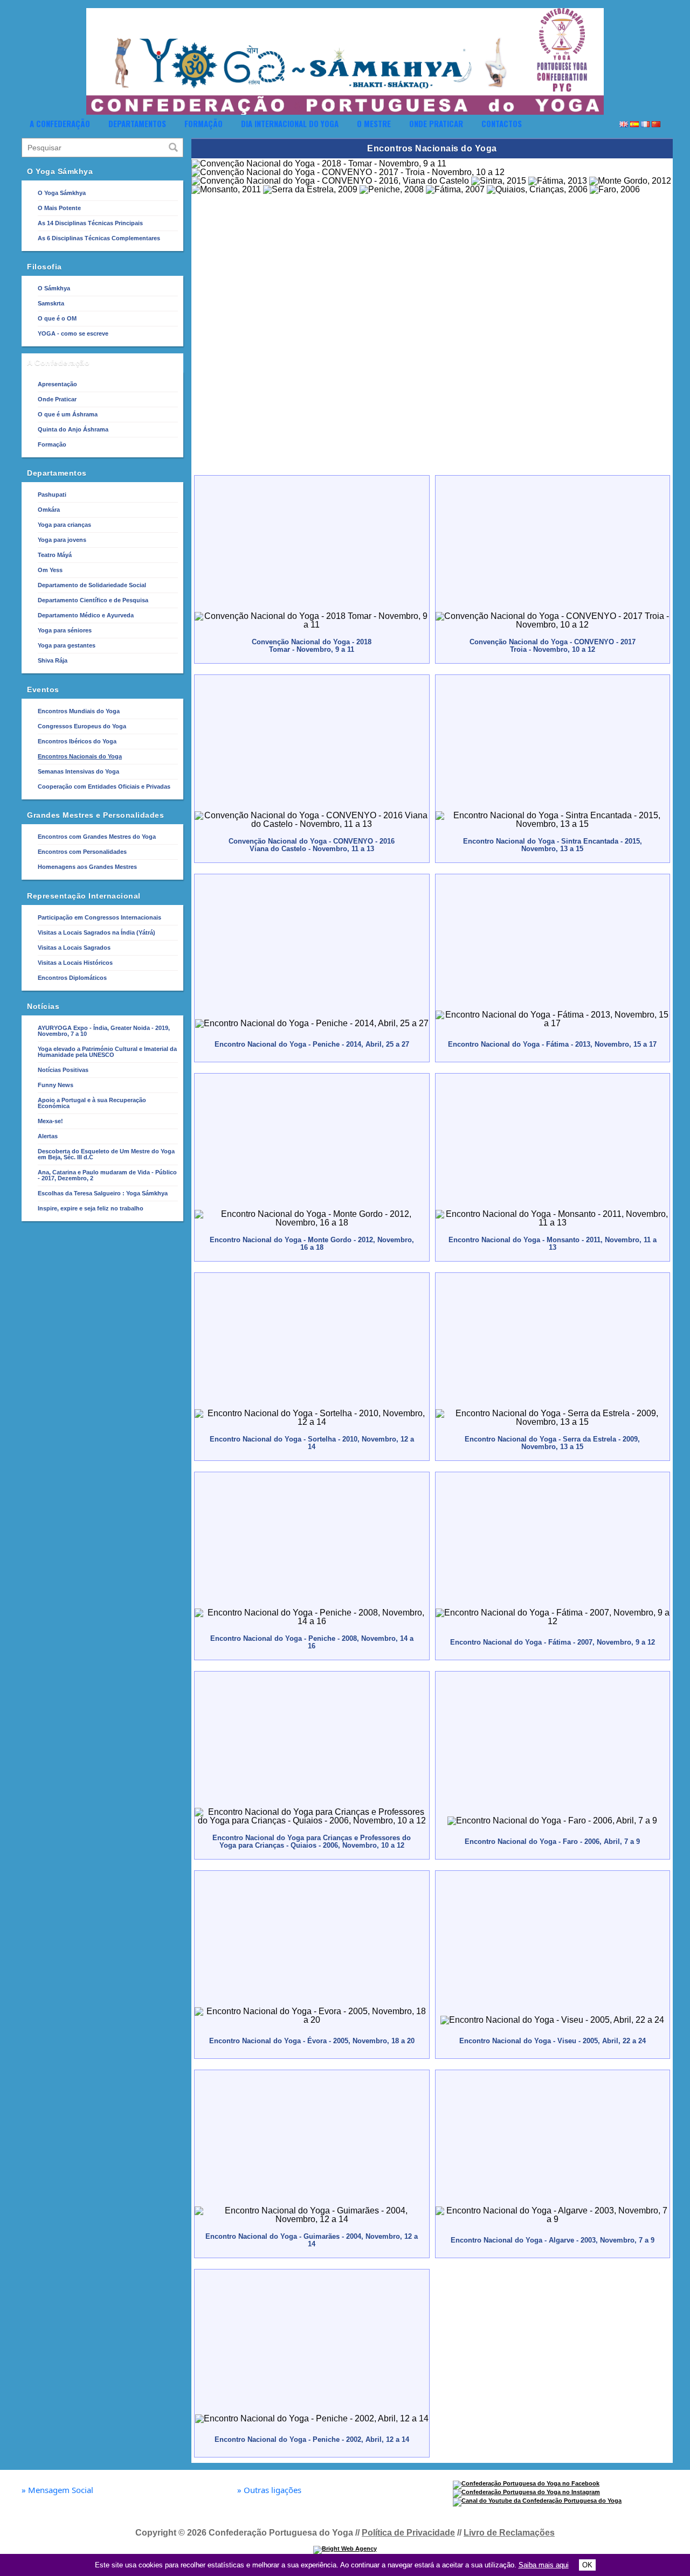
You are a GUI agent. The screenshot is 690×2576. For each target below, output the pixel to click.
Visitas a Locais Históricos (75, 963)
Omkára (49, 510)
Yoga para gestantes (67, 645)
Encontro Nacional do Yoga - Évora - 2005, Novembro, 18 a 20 (312, 2041)
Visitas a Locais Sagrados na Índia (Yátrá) (96, 932)
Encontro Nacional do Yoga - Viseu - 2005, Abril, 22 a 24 (553, 2041)
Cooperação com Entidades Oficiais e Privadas (104, 786)
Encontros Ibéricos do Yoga (77, 741)
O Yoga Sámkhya (62, 193)
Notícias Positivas (63, 1070)
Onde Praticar (436, 123)
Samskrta (51, 303)
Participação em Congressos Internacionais (99, 917)
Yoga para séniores (65, 630)
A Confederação (60, 123)
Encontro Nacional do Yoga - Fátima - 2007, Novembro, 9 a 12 (553, 1642)
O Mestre (374, 123)
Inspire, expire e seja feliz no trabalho (91, 1208)
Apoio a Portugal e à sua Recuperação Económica (92, 1103)
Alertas (48, 1136)
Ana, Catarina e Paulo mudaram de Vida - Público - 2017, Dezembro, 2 (107, 1175)
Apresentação (57, 384)
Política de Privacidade (408, 2533)
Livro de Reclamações (509, 2533)
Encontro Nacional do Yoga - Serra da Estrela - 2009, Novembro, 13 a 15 (552, 1443)
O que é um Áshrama (68, 414)
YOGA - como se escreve (73, 333)
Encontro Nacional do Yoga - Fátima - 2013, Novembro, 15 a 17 (552, 1044)
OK (587, 2565)
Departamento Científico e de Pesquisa (93, 600)
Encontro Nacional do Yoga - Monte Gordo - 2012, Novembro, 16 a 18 (312, 1244)
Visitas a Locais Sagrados (74, 948)
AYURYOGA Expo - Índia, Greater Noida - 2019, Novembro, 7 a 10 (104, 1031)
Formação (203, 123)
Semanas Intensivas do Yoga (78, 771)
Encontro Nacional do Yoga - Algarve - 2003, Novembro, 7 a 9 (553, 2240)
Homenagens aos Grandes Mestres (87, 867)
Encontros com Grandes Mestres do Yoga (97, 837)
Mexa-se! (50, 1121)
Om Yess (50, 570)
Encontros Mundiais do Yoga (79, 711)
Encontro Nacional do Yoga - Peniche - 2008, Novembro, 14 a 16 (312, 1642)
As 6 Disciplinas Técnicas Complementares (99, 238)
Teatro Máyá (55, 555)
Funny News (56, 1085)
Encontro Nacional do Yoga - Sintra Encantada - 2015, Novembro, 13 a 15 (553, 845)
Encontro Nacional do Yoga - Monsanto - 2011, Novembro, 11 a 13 (553, 1244)
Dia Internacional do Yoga (290, 123)
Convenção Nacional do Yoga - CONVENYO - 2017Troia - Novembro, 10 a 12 (553, 646)
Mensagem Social (57, 2490)
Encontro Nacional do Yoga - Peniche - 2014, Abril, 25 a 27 (312, 1044)
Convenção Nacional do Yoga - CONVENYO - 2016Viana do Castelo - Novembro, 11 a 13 (312, 845)
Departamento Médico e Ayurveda (86, 615)
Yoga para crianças (64, 525)
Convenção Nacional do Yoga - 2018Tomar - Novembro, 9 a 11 (312, 646)
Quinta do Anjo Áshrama (73, 429)
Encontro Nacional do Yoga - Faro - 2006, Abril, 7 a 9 (552, 1842)
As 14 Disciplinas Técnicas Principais (90, 223)
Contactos (502, 123)
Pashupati (52, 495)
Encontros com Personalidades (82, 852)
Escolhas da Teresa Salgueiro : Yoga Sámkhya (103, 1193)
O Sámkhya (54, 288)
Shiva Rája (53, 660)
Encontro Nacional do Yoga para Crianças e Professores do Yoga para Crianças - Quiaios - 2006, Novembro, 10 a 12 (312, 1842)
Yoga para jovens (62, 540)
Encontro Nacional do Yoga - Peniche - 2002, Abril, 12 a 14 (312, 2439)
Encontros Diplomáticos (72, 978)
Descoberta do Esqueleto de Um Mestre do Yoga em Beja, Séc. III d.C (106, 1154)
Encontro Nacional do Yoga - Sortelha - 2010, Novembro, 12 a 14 (312, 1443)
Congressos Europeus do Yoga (82, 726)
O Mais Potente (59, 208)
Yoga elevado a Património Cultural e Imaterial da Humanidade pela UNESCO (107, 1052)
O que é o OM (57, 318)
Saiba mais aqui (544, 2565)
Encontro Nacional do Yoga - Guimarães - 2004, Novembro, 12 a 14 (312, 2240)
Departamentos (137, 123)
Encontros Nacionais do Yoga (80, 756)
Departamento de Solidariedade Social (92, 585)
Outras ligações (269, 2490)
